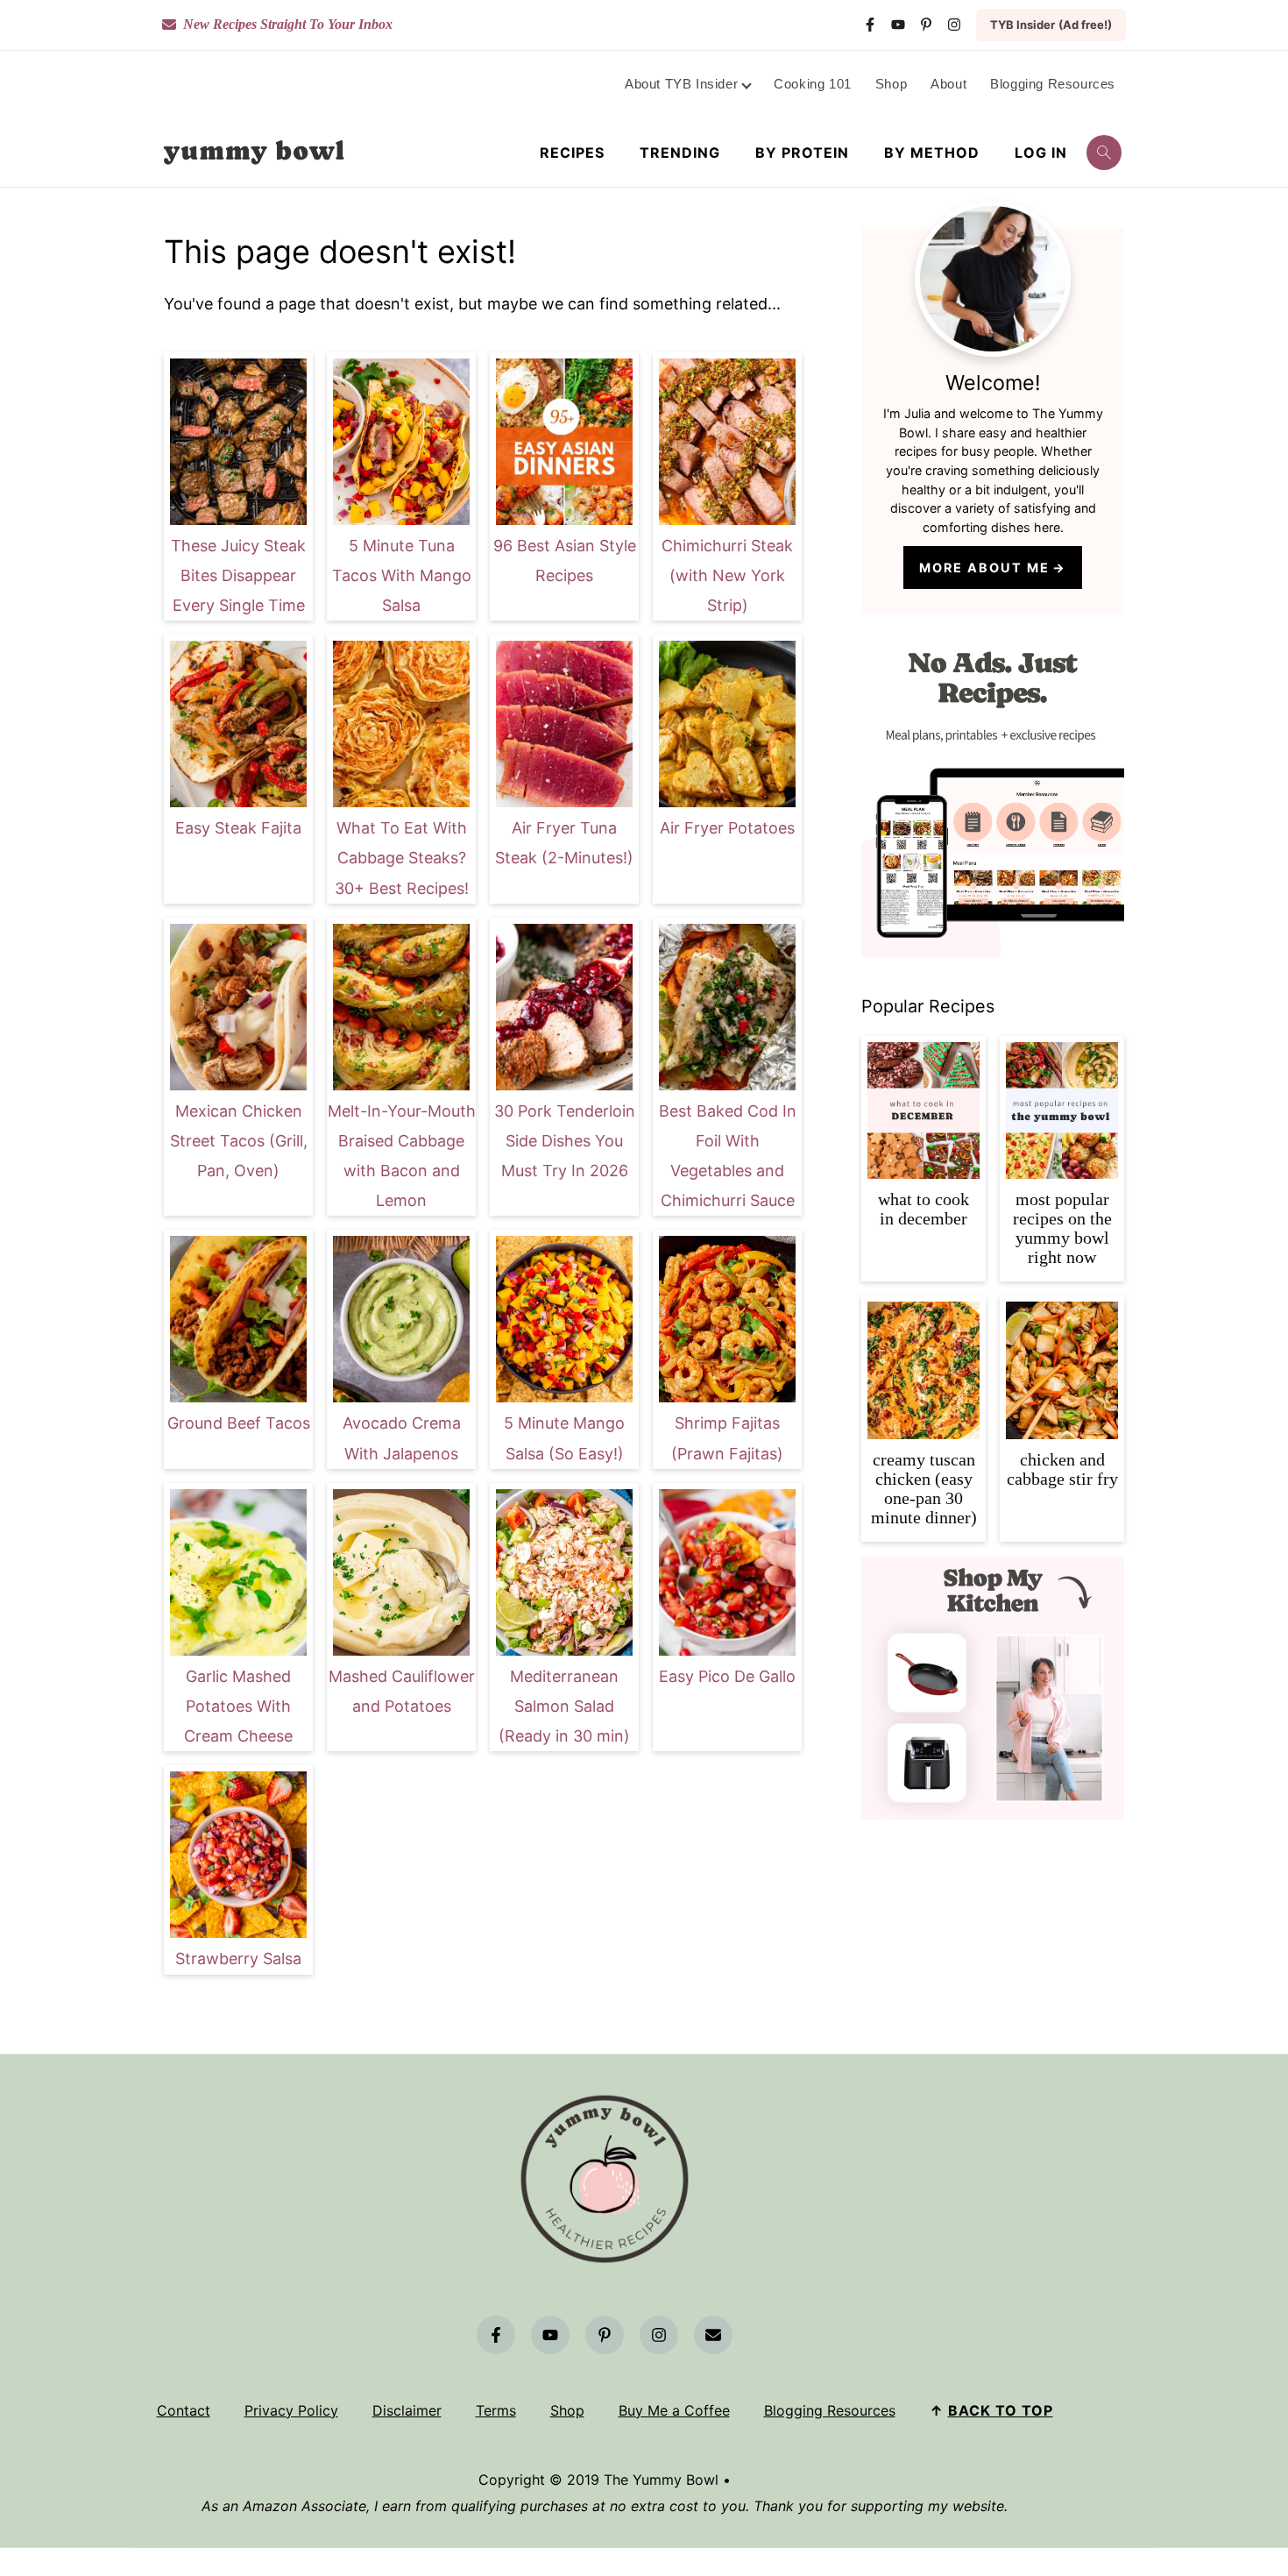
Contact (184, 2410)
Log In (1041, 153)
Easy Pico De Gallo (727, 1676)
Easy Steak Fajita (238, 828)
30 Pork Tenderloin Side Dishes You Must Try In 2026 (565, 1141)
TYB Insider (1051, 25)
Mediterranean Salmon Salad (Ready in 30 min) (564, 1706)
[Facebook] (870, 25)
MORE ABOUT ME (984, 568)
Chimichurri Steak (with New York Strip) (727, 575)
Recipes (572, 153)
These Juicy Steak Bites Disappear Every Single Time (238, 575)
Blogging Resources (830, 2410)
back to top (1001, 2410)
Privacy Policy (291, 2410)
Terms (496, 2410)
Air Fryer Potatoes (727, 828)
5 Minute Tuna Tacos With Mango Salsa (402, 575)
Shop (567, 2410)
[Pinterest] (926, 25)
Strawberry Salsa (238, 1959)
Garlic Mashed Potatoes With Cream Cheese (238, 1706)
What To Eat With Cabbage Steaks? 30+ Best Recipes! (402, 858)
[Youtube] (898, 25)
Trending (680, 153)
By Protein (802, 153)
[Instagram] (954, 25)
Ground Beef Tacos (239, 1423)
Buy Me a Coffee (674, 2410)
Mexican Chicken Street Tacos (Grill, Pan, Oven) (239, 1141)
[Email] (713, 2335)
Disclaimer (407, 2410)
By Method (932, 153)
